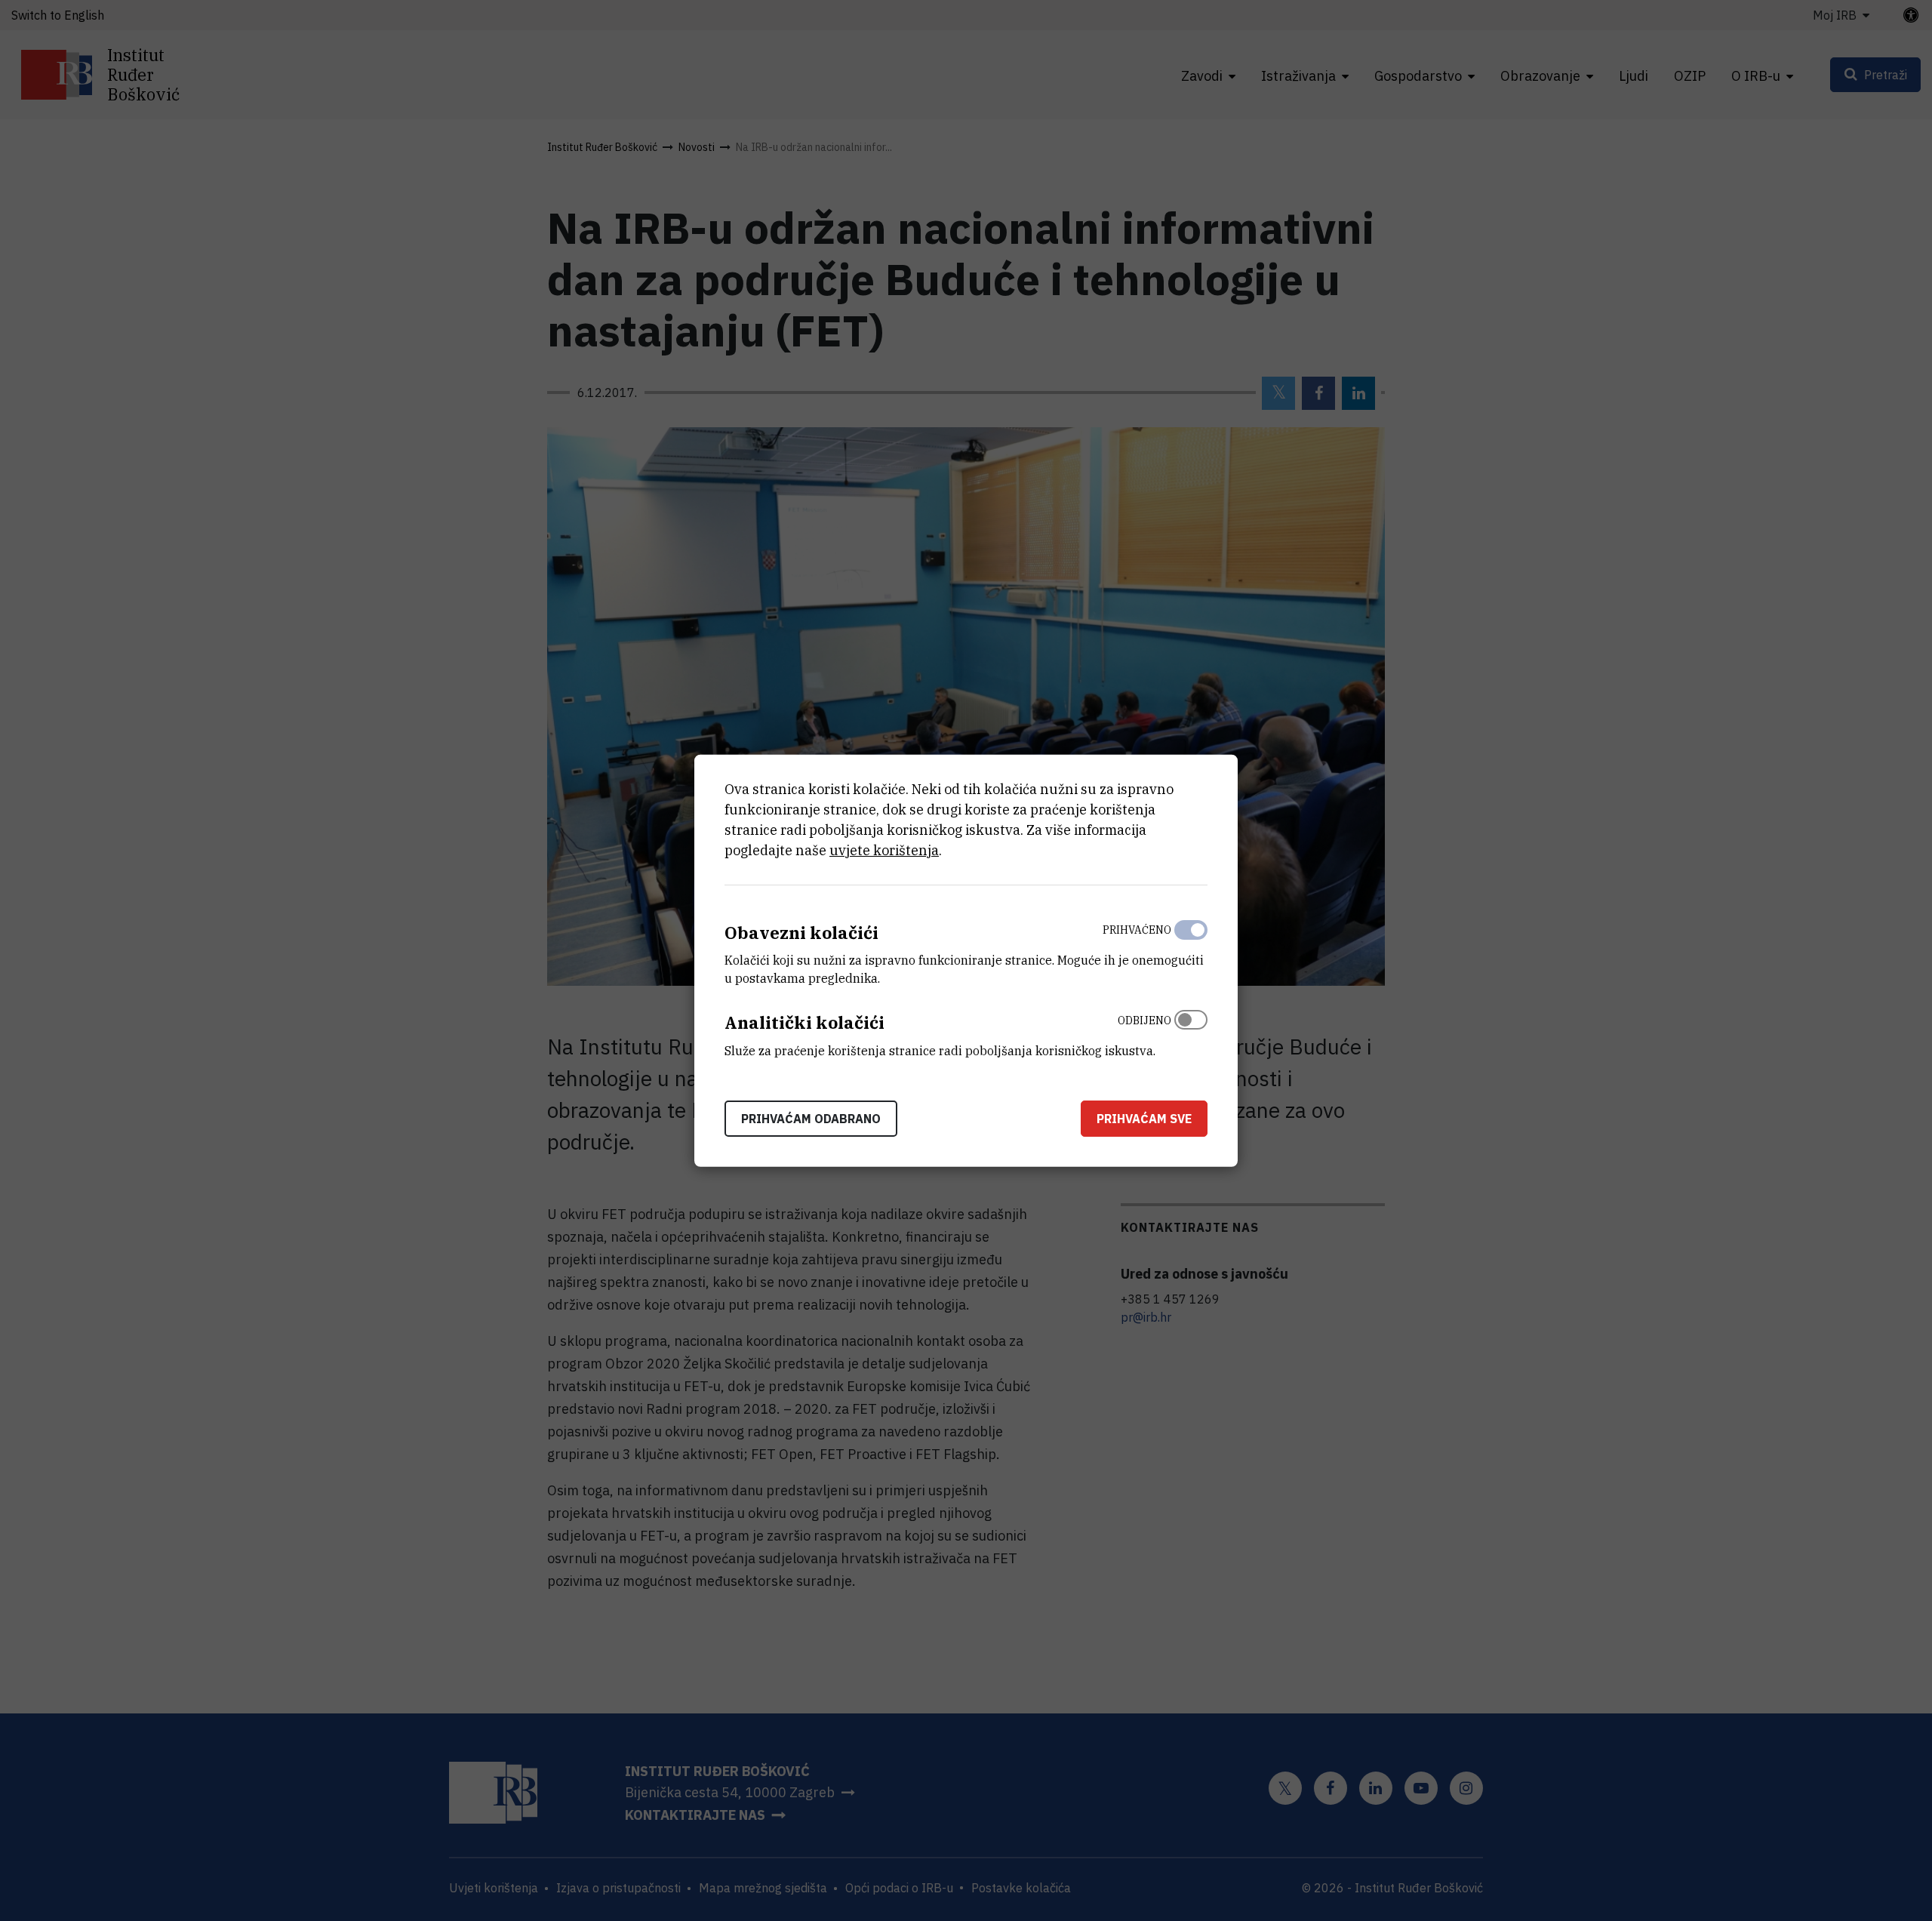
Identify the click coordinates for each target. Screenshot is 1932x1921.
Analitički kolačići (804, 1022)
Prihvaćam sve (1144, 1119)
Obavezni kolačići (801, 932)
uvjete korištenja (884, 850)
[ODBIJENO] (1191, 1032)
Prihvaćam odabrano (811, 1119)
